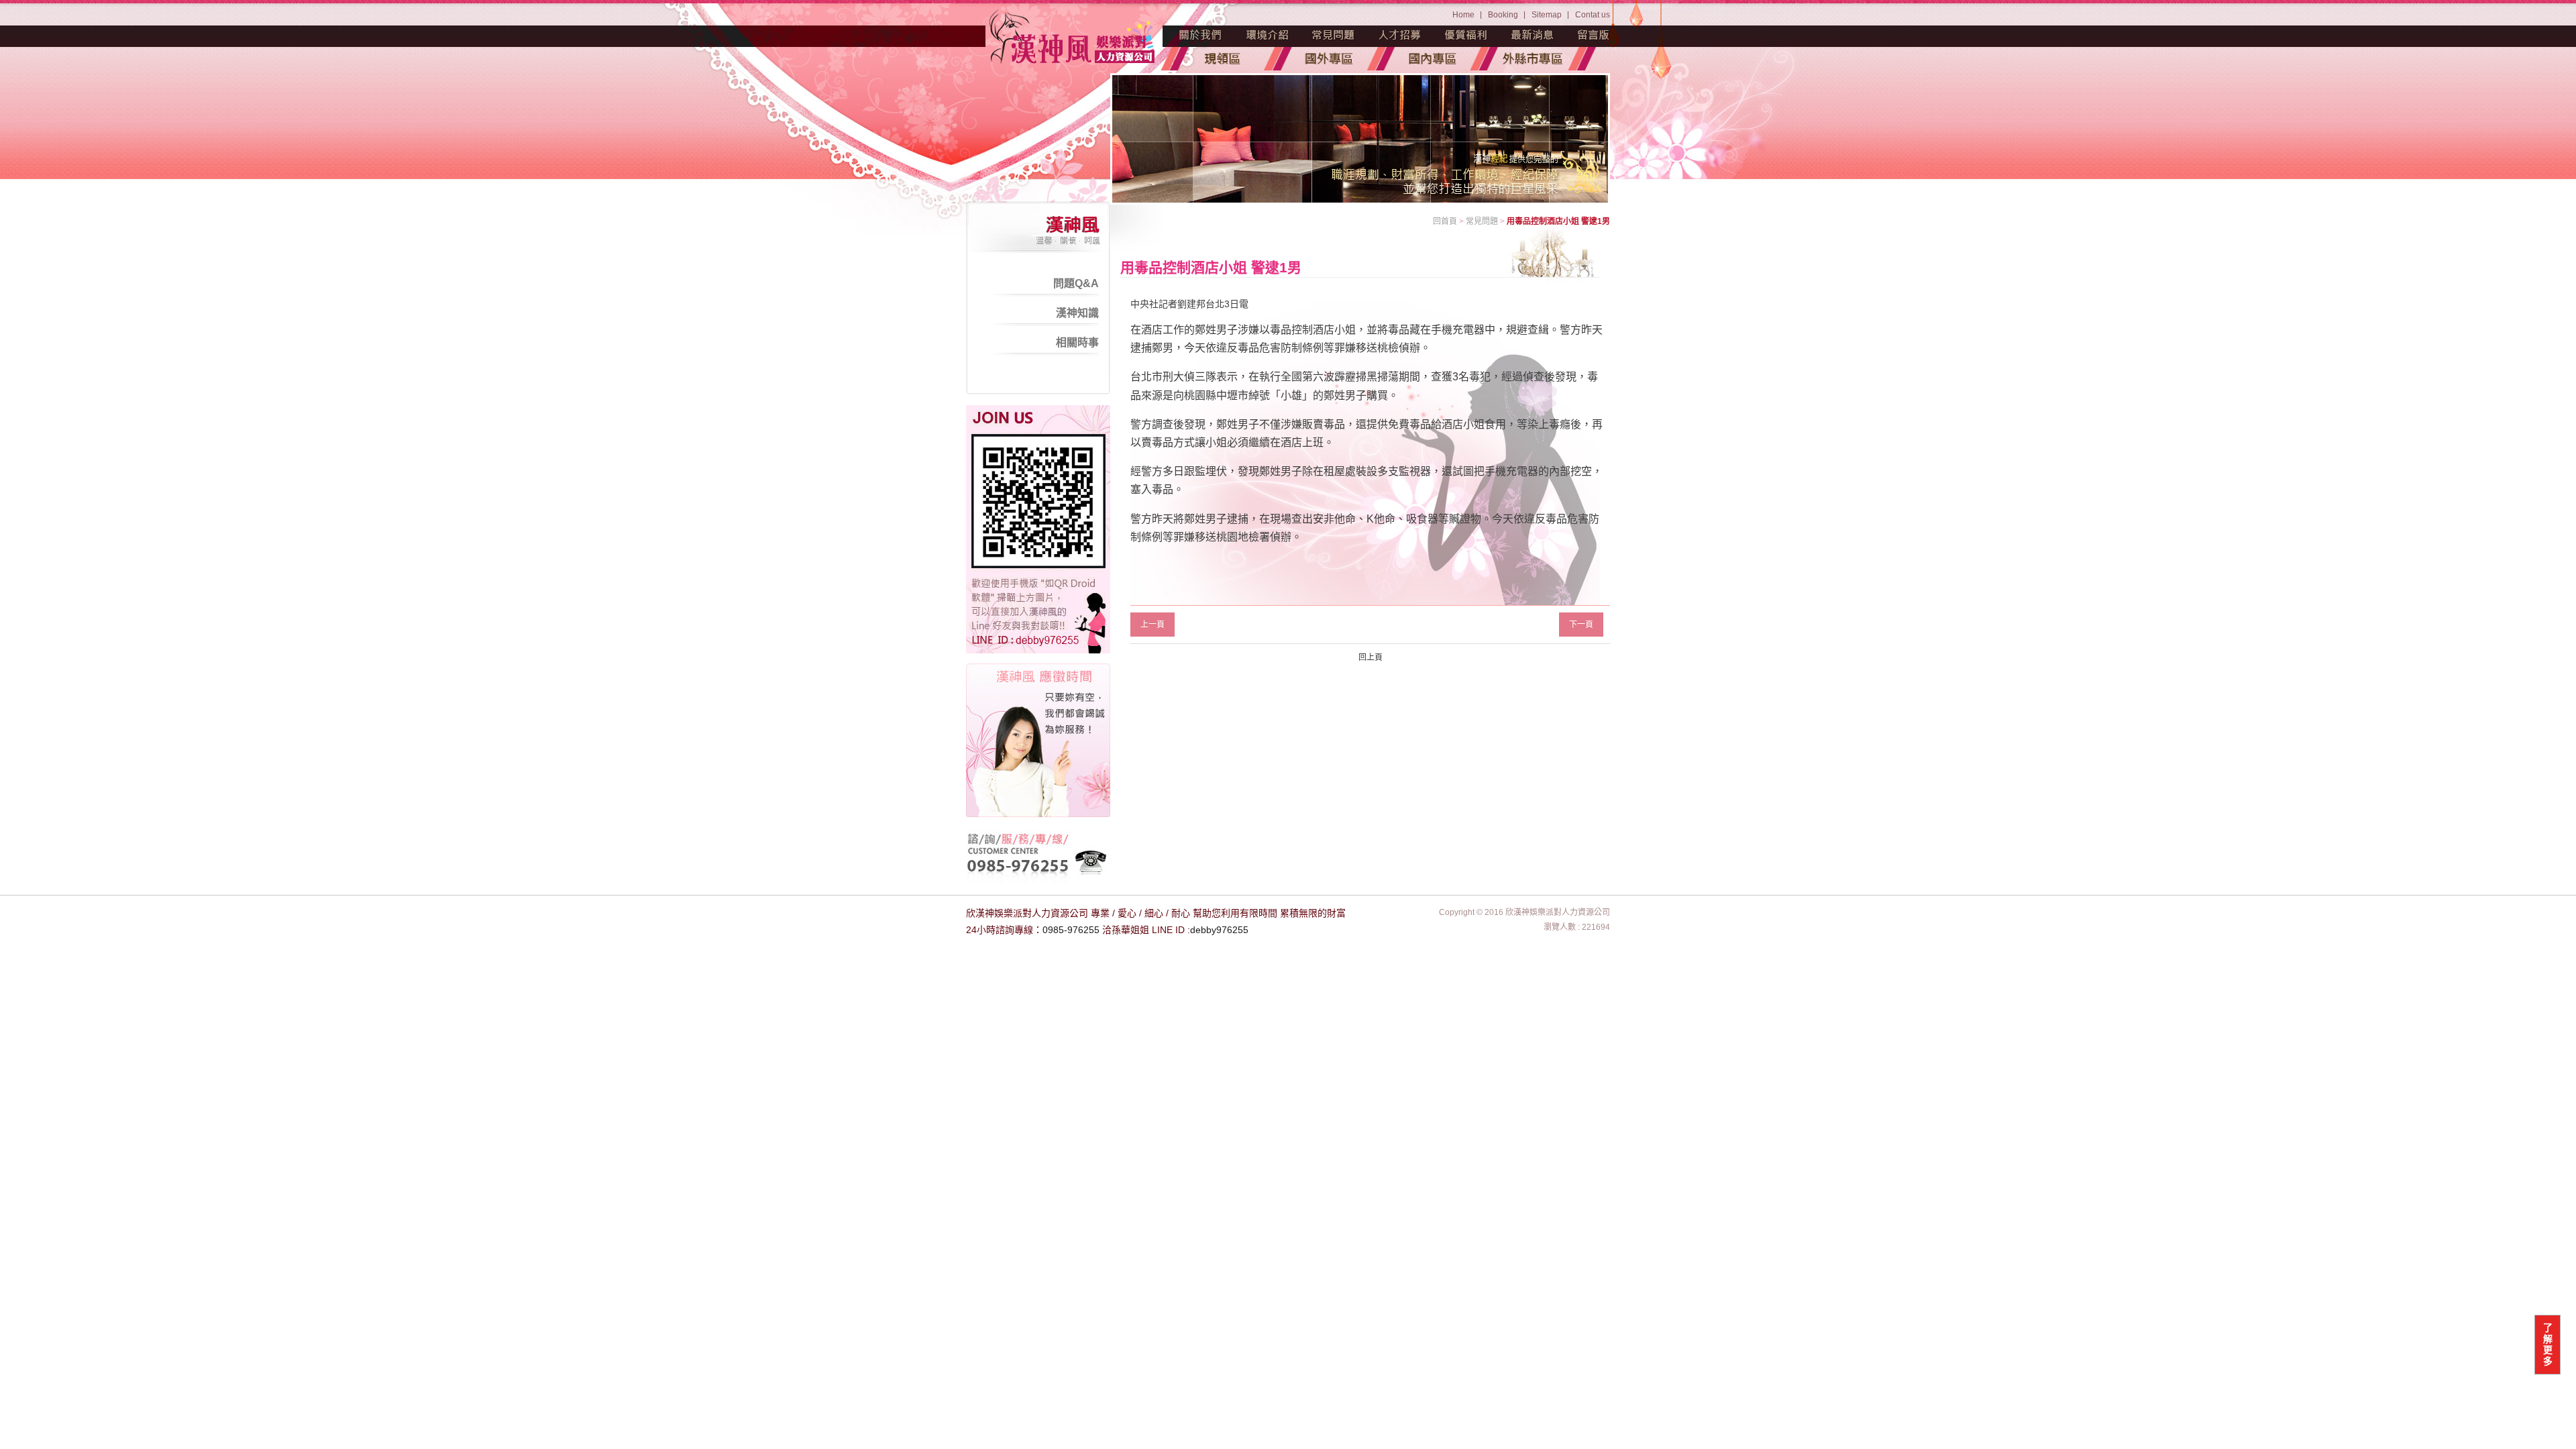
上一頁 (1152, 625)
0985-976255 (1071, 930)
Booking (1503, 15)
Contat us (1593, 15)
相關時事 (1077, 342)
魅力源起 (1201, 35)
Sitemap (1547, 15)
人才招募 (1400, 35)
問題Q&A (1076, 283)
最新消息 (1533, 35)
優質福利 (1466, 35)
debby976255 (1219, 930)
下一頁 (1581, 625)
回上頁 (1371, 657)
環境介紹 (1267, 35)
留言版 (1594, 35)
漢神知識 (1077, 313)
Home (1463, 15)
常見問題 (1334, 35)
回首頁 (1445, 221)
